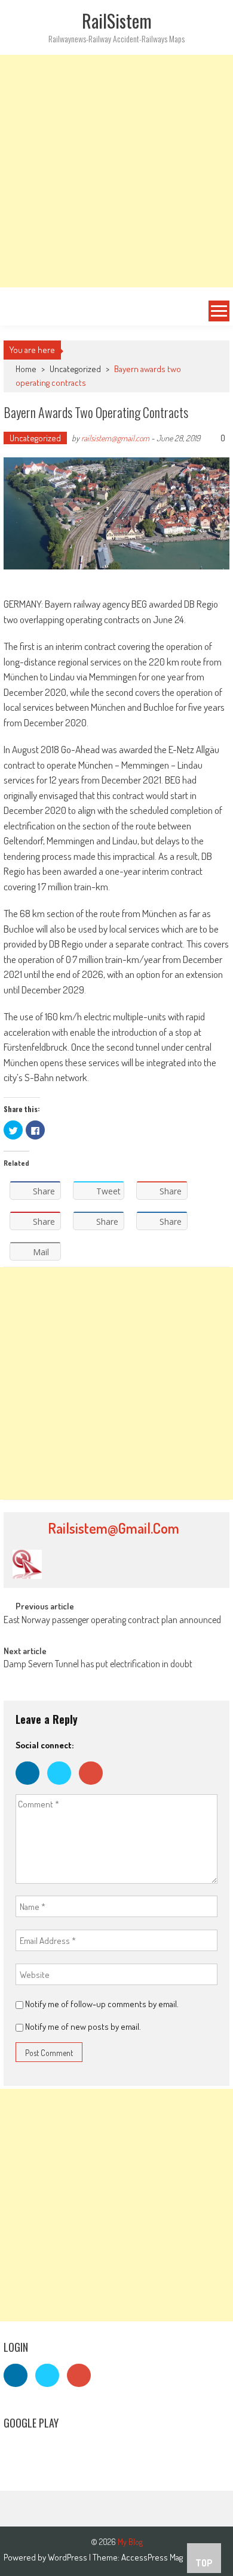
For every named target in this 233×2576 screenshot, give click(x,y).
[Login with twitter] (63, 1787)
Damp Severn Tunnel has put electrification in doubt (98, 1665)
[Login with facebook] (31, 1787)
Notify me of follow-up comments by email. (102, 2004)
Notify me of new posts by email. (83, 2027)
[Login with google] (94, 1787)
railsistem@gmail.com (115, 438)
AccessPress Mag (152, 2557)
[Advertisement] (116, 171)
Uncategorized (75, 369)
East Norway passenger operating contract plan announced (112, 1621)
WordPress (68, 2557)
